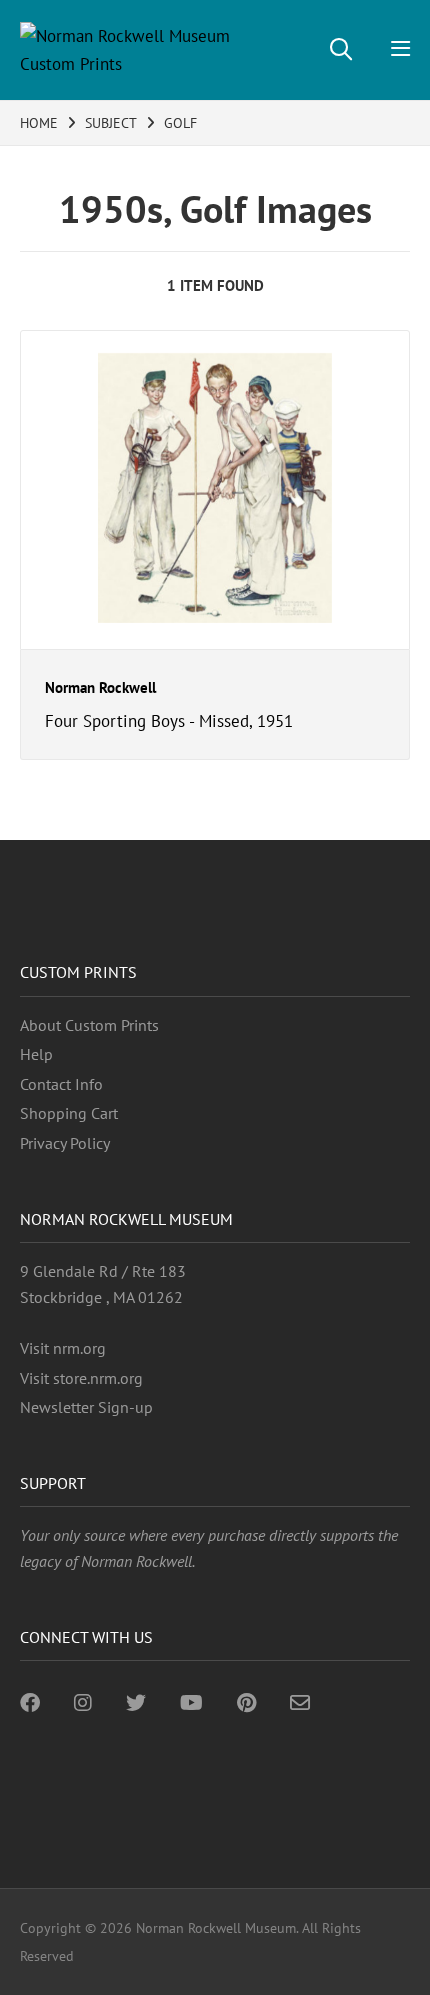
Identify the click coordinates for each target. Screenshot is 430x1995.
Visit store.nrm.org (81, 1378)
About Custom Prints (89, 1025)
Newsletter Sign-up (86, 1407)
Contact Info (61, 1084)
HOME (39, 123)
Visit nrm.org (63, 1348)
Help (36, 1054)
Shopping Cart (69, 1113)
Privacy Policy (65, 1143)
